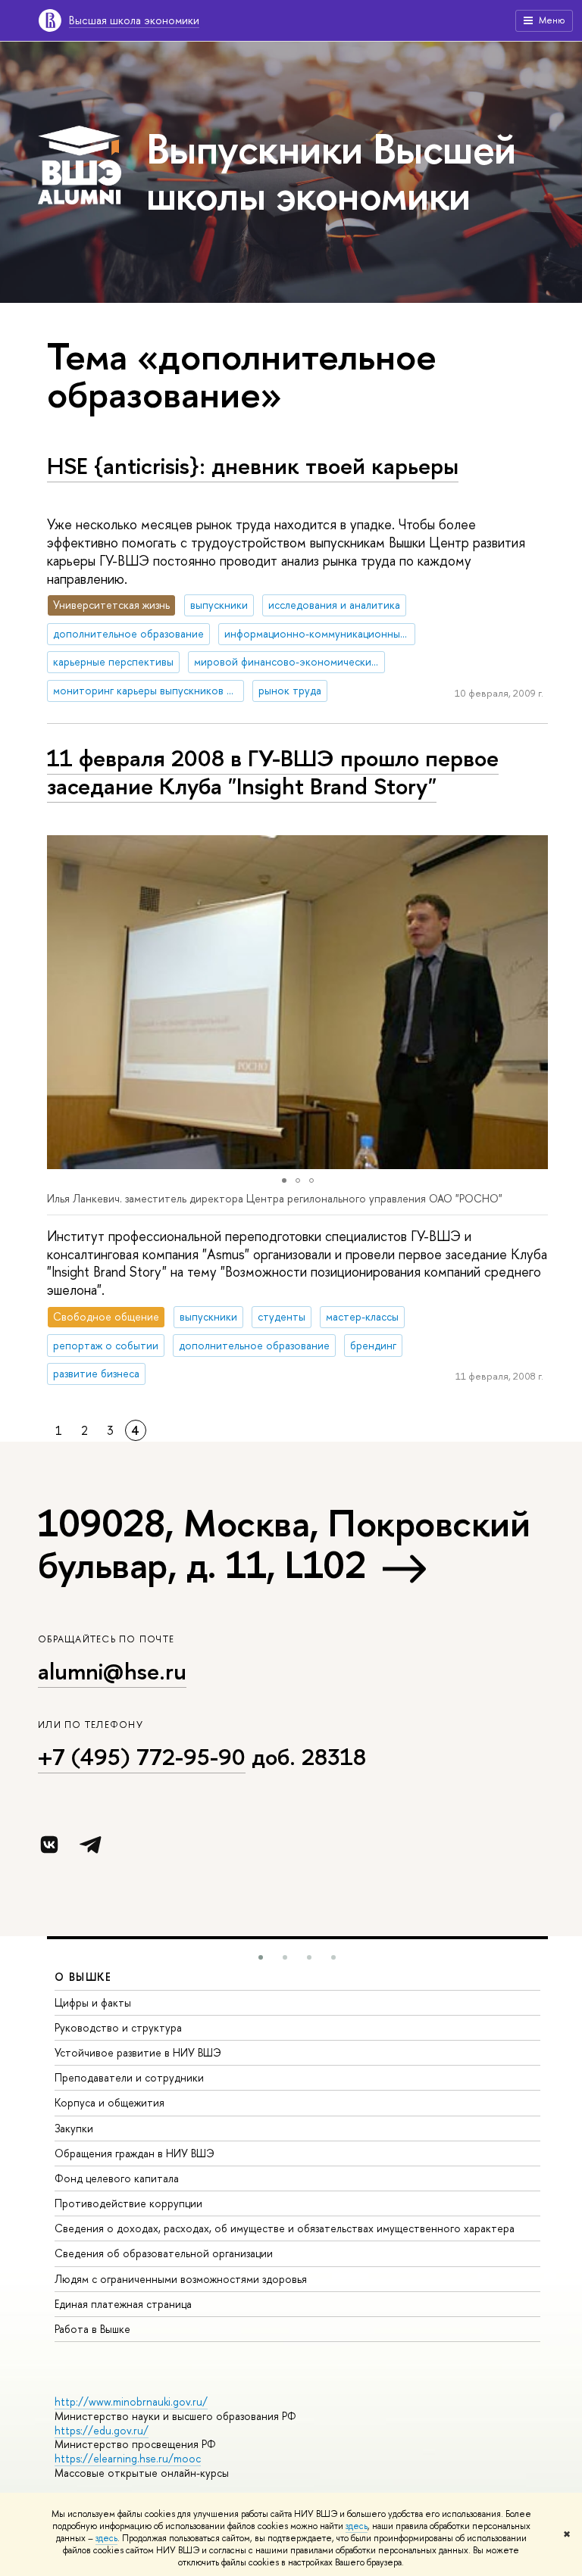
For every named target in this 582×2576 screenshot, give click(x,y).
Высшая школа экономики (134, 20)
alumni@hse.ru (112, 1671)
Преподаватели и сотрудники (129, 2077)
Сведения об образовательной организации (164, 2253)
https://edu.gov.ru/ (102, 2430)
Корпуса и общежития (110, 2102)
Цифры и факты (93, 2002)
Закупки (74, 2128)
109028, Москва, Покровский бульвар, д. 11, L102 (284, 1544)
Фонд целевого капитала (117, 2178)
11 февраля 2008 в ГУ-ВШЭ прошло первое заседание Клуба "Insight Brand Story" (273, 772)
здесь (357, 2526)
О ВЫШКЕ (83, 1977)
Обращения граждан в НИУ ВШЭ (135, 2153)
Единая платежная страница (123, 2304)
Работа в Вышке (92, 2329)
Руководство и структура (118, 2027)
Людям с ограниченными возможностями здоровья (181, 2279)
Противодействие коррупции (128, 2203)
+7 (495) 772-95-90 (142, 1757)
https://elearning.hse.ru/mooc (128, 2458)
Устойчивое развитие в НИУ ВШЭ (138, 2052)
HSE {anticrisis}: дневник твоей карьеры (253, 466)
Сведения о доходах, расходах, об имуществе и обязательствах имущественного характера (285, 2228)
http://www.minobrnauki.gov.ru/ (131, 2401)
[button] (61, 1003)
